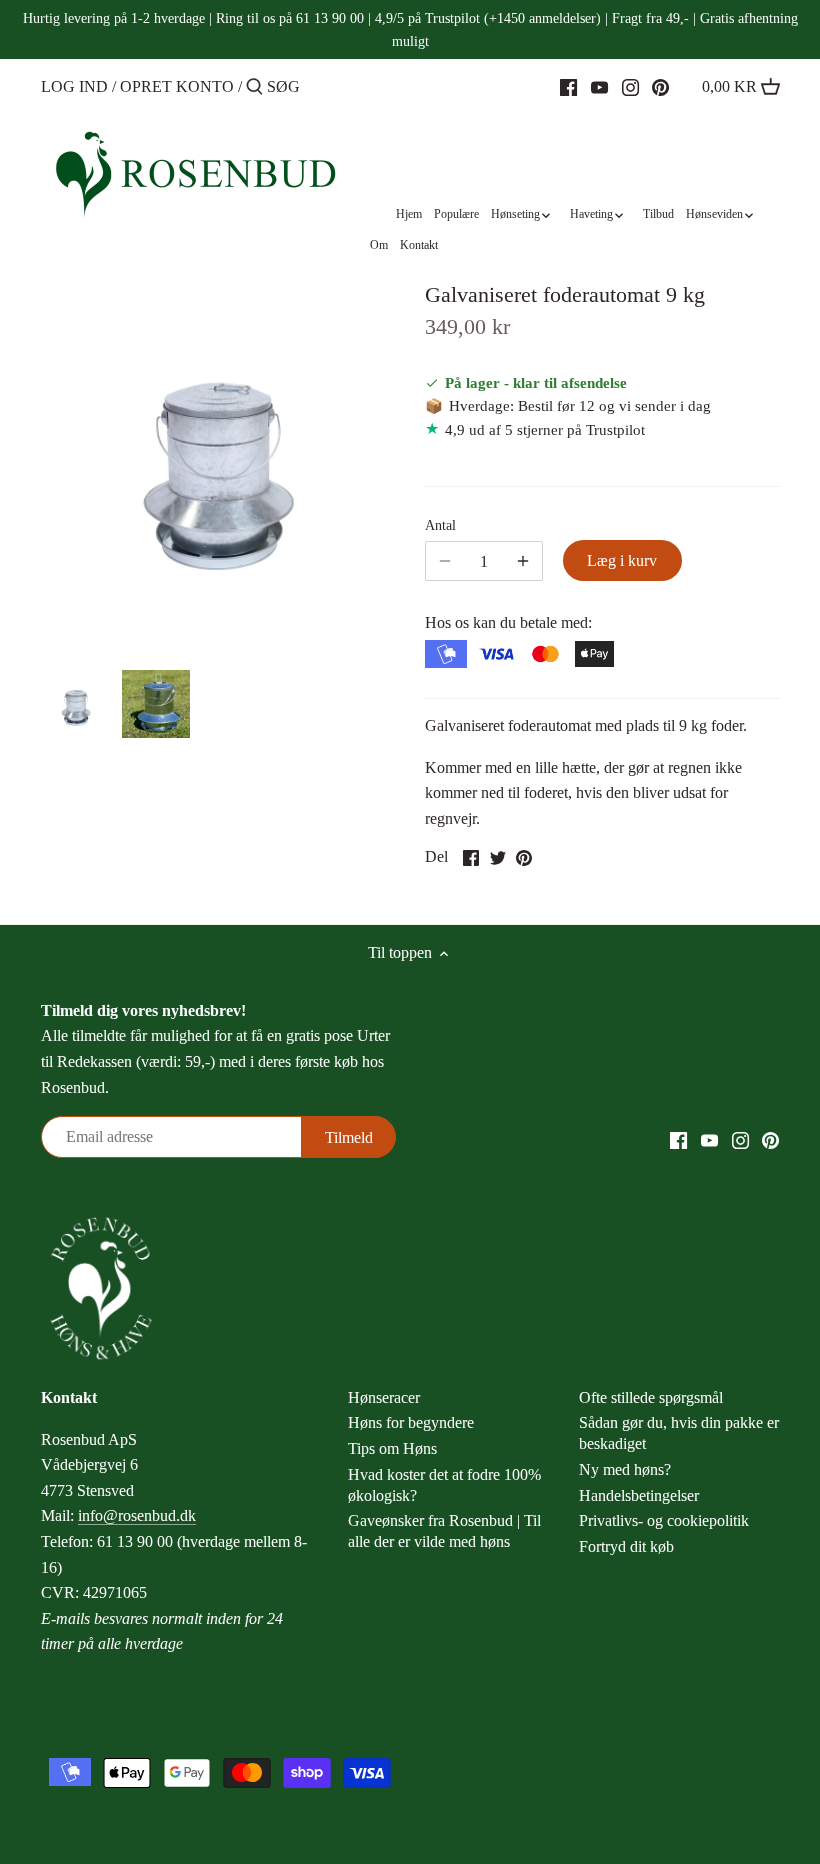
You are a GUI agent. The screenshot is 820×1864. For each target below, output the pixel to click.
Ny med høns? (625, 1469)
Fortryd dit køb (626, 1546)
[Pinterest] (660, 86)
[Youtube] (599, 86)
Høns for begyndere (411, 1422)
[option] (76, 704)
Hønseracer (384, 1397)
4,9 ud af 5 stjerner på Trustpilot (545, 429)
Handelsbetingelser (639, 1495)
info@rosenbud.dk (137, 1515)
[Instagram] (630, 86)
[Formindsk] (523, 561)
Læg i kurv (622, 560)
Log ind (74, 86)
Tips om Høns (392, 1448)
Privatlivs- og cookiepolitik (664, 1520)
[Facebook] (568, 86)
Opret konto (177, 86)
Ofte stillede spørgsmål (651, 1397)
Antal (440, 525)
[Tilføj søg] (254, 88)
